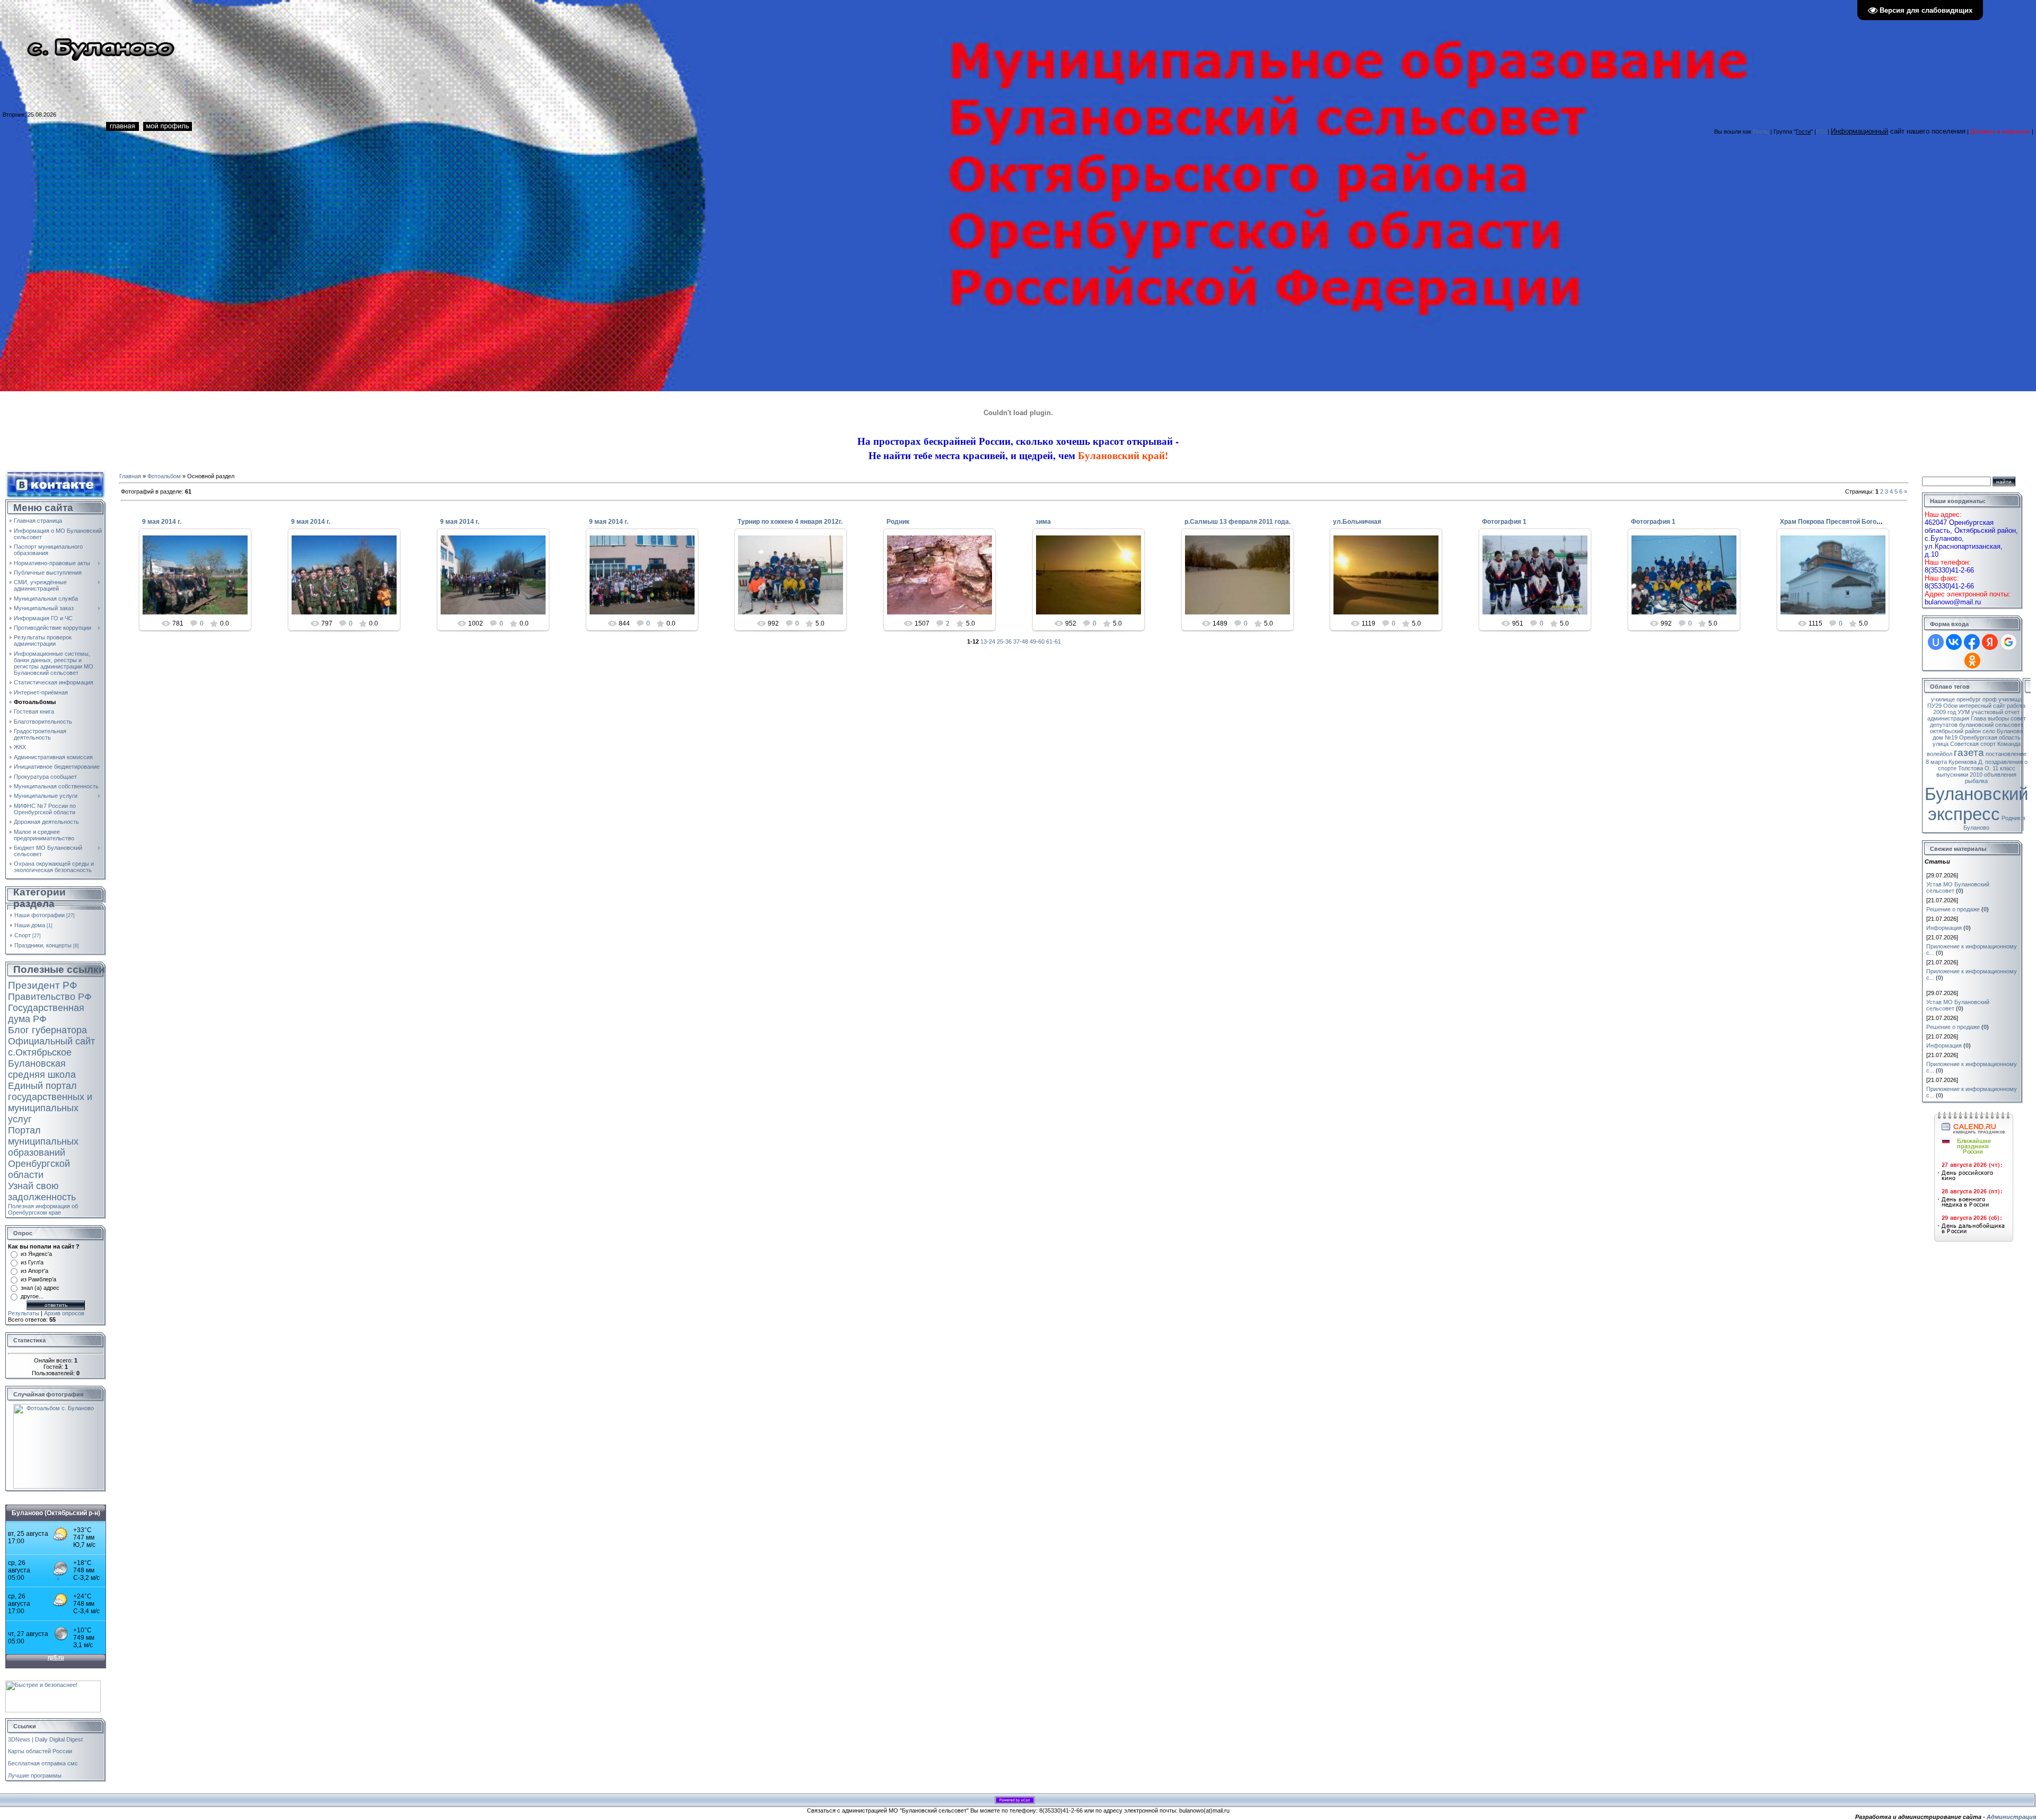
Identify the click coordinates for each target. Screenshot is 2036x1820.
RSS (1822, 131)
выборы (1998, 718)
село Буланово (2003, 731)
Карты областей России (40, 1751)
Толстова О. (1974, 768)
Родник (898, 522)
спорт (1988, 744)
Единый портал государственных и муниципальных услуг (50, 1102)
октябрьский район (1955, 731)
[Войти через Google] (2008, 642)
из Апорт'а (34, 1271)
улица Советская (1956, 744)
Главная (130, 476)
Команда (2009, 744)
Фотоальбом (164, 476)
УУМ (1964, 712)
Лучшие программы (35, 1775)
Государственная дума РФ (46, 1013)
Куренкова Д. (1966, 762)
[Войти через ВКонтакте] (1954, 642)
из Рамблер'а (38, 1279)
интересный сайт (1982, 706)
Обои (1950, 706)
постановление (2006, 754)
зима (1043, 522)
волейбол (1940, 754)
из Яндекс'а (36, 1254)
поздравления (2004, 762)
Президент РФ (42, 985)
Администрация (2011, 1817)
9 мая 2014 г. (162, 522)
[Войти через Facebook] (1972, 642)
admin (200, 583)
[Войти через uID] (1936, 642)
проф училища (2002, 699)
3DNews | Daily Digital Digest (45, 1739)
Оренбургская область (1990, 737)
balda (1540, 583)
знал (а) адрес (40, 1288)
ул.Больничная (1357, 522)
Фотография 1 (1504, 522)
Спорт (23, 935)
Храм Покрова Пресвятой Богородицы (1840, 522)
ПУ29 (1934, 706)
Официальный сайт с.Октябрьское (51, 1047)
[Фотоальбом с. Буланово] (56, 1407)
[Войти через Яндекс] (1990, 642)
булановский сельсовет (1991, 725)
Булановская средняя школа (42, 1069)
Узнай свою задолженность (42, 1192)
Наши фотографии (40, 915)
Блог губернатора (47, 1030)
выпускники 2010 (1959, 775)
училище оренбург (1956, 699)
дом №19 (1945, 737)
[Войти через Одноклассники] (1972, 661)
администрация (1948, 718)
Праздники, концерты (43, 945)
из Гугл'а (32, 1262)
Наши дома (30, 925)
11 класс (2004, 768)
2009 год (1945, 712)
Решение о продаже (1953, 909)
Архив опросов (64, 1313)
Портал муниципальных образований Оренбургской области (43, 1153)
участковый (1987, 712)
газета (1969, 753)
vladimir (945, 587)
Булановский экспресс (1976, 804)
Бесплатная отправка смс (43, 1763)
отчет (2012, 712)
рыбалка (1976, 781)
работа (2016, 706)
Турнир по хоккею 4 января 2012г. (790, 522)
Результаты (24, 1313)
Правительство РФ (50, 997)
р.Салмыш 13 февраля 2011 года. (1238, 522)
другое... (32, 1296)
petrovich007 (796, 583)
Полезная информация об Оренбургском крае (43, 1209)
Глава (1978, 718)
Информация (1944, 928)
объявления (2000, 775)
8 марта (1936, 762)
